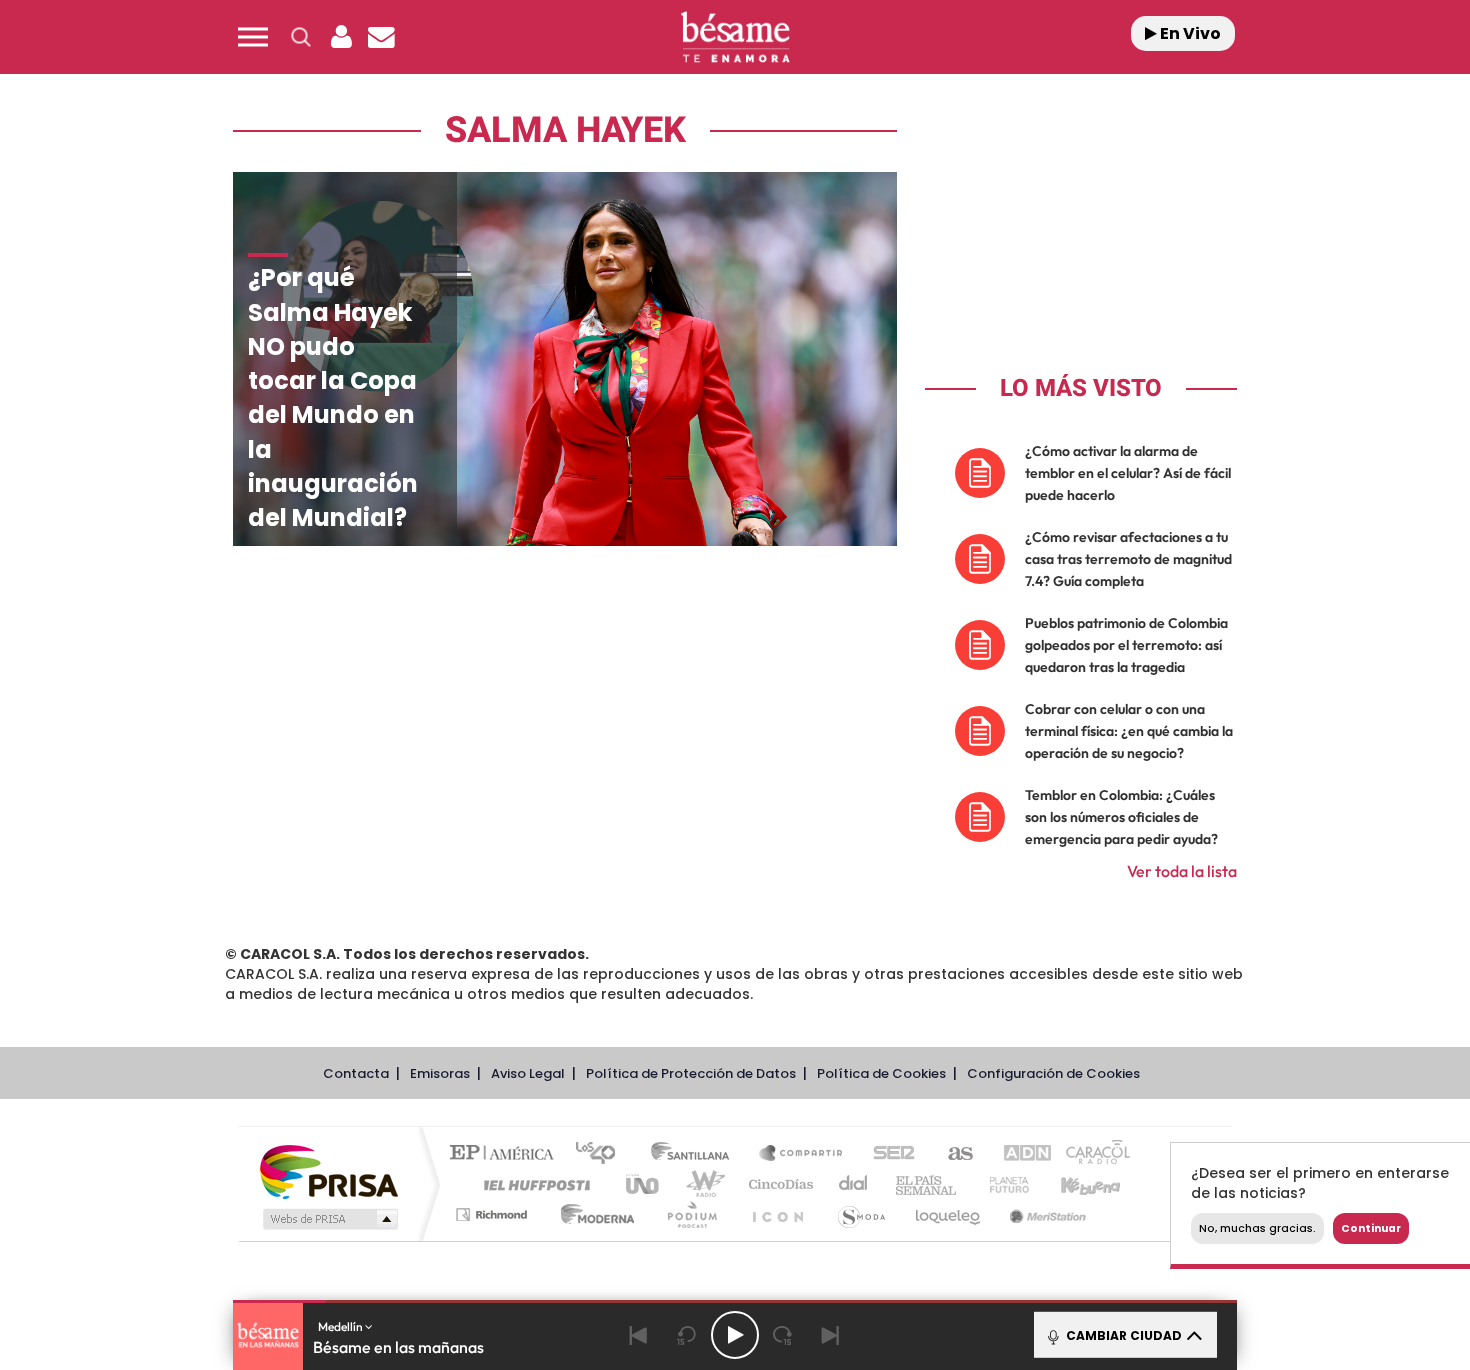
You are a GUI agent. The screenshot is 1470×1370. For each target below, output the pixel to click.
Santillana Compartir (802, 1154)
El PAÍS (506, 1154)
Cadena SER (888, 1154)
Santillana (696, 1154)
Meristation (1045, 1214)
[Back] (639, 1335)
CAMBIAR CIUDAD (1122, 1335)
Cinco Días (778, 1184)
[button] (253, 37)
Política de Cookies (881, 1073)
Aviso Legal (528, 1073)
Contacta (356, 1073)
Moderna (592, 1214)
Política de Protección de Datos (691, 1073)
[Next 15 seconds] (783, 1335)
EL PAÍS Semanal (927, 1184)
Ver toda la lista (1182, 871)
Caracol (1091, 1154)
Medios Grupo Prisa (328, 1219)
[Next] (831, 1335)
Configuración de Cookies (1053, 1073)
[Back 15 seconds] (687, 1335)
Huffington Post (533, 1184)
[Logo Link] (735, 37)
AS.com (951, 1154)
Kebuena (1073, 1184)
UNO (644, 1184)
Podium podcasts (691, 1214)
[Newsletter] (381, 37)
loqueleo (949, 1214)
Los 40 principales (602, 1154)
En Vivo (1189, 33)
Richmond (494, 1214)
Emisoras (440, 1073)
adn (1017, 1154)
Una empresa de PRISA (329, 1170)
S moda (860, 1214)
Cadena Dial (854, 1184)
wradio (701, 1184)
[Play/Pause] (735, 1335)
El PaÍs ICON (777, 1214)
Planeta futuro (1001, 1184)
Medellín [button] (341, 1326)
